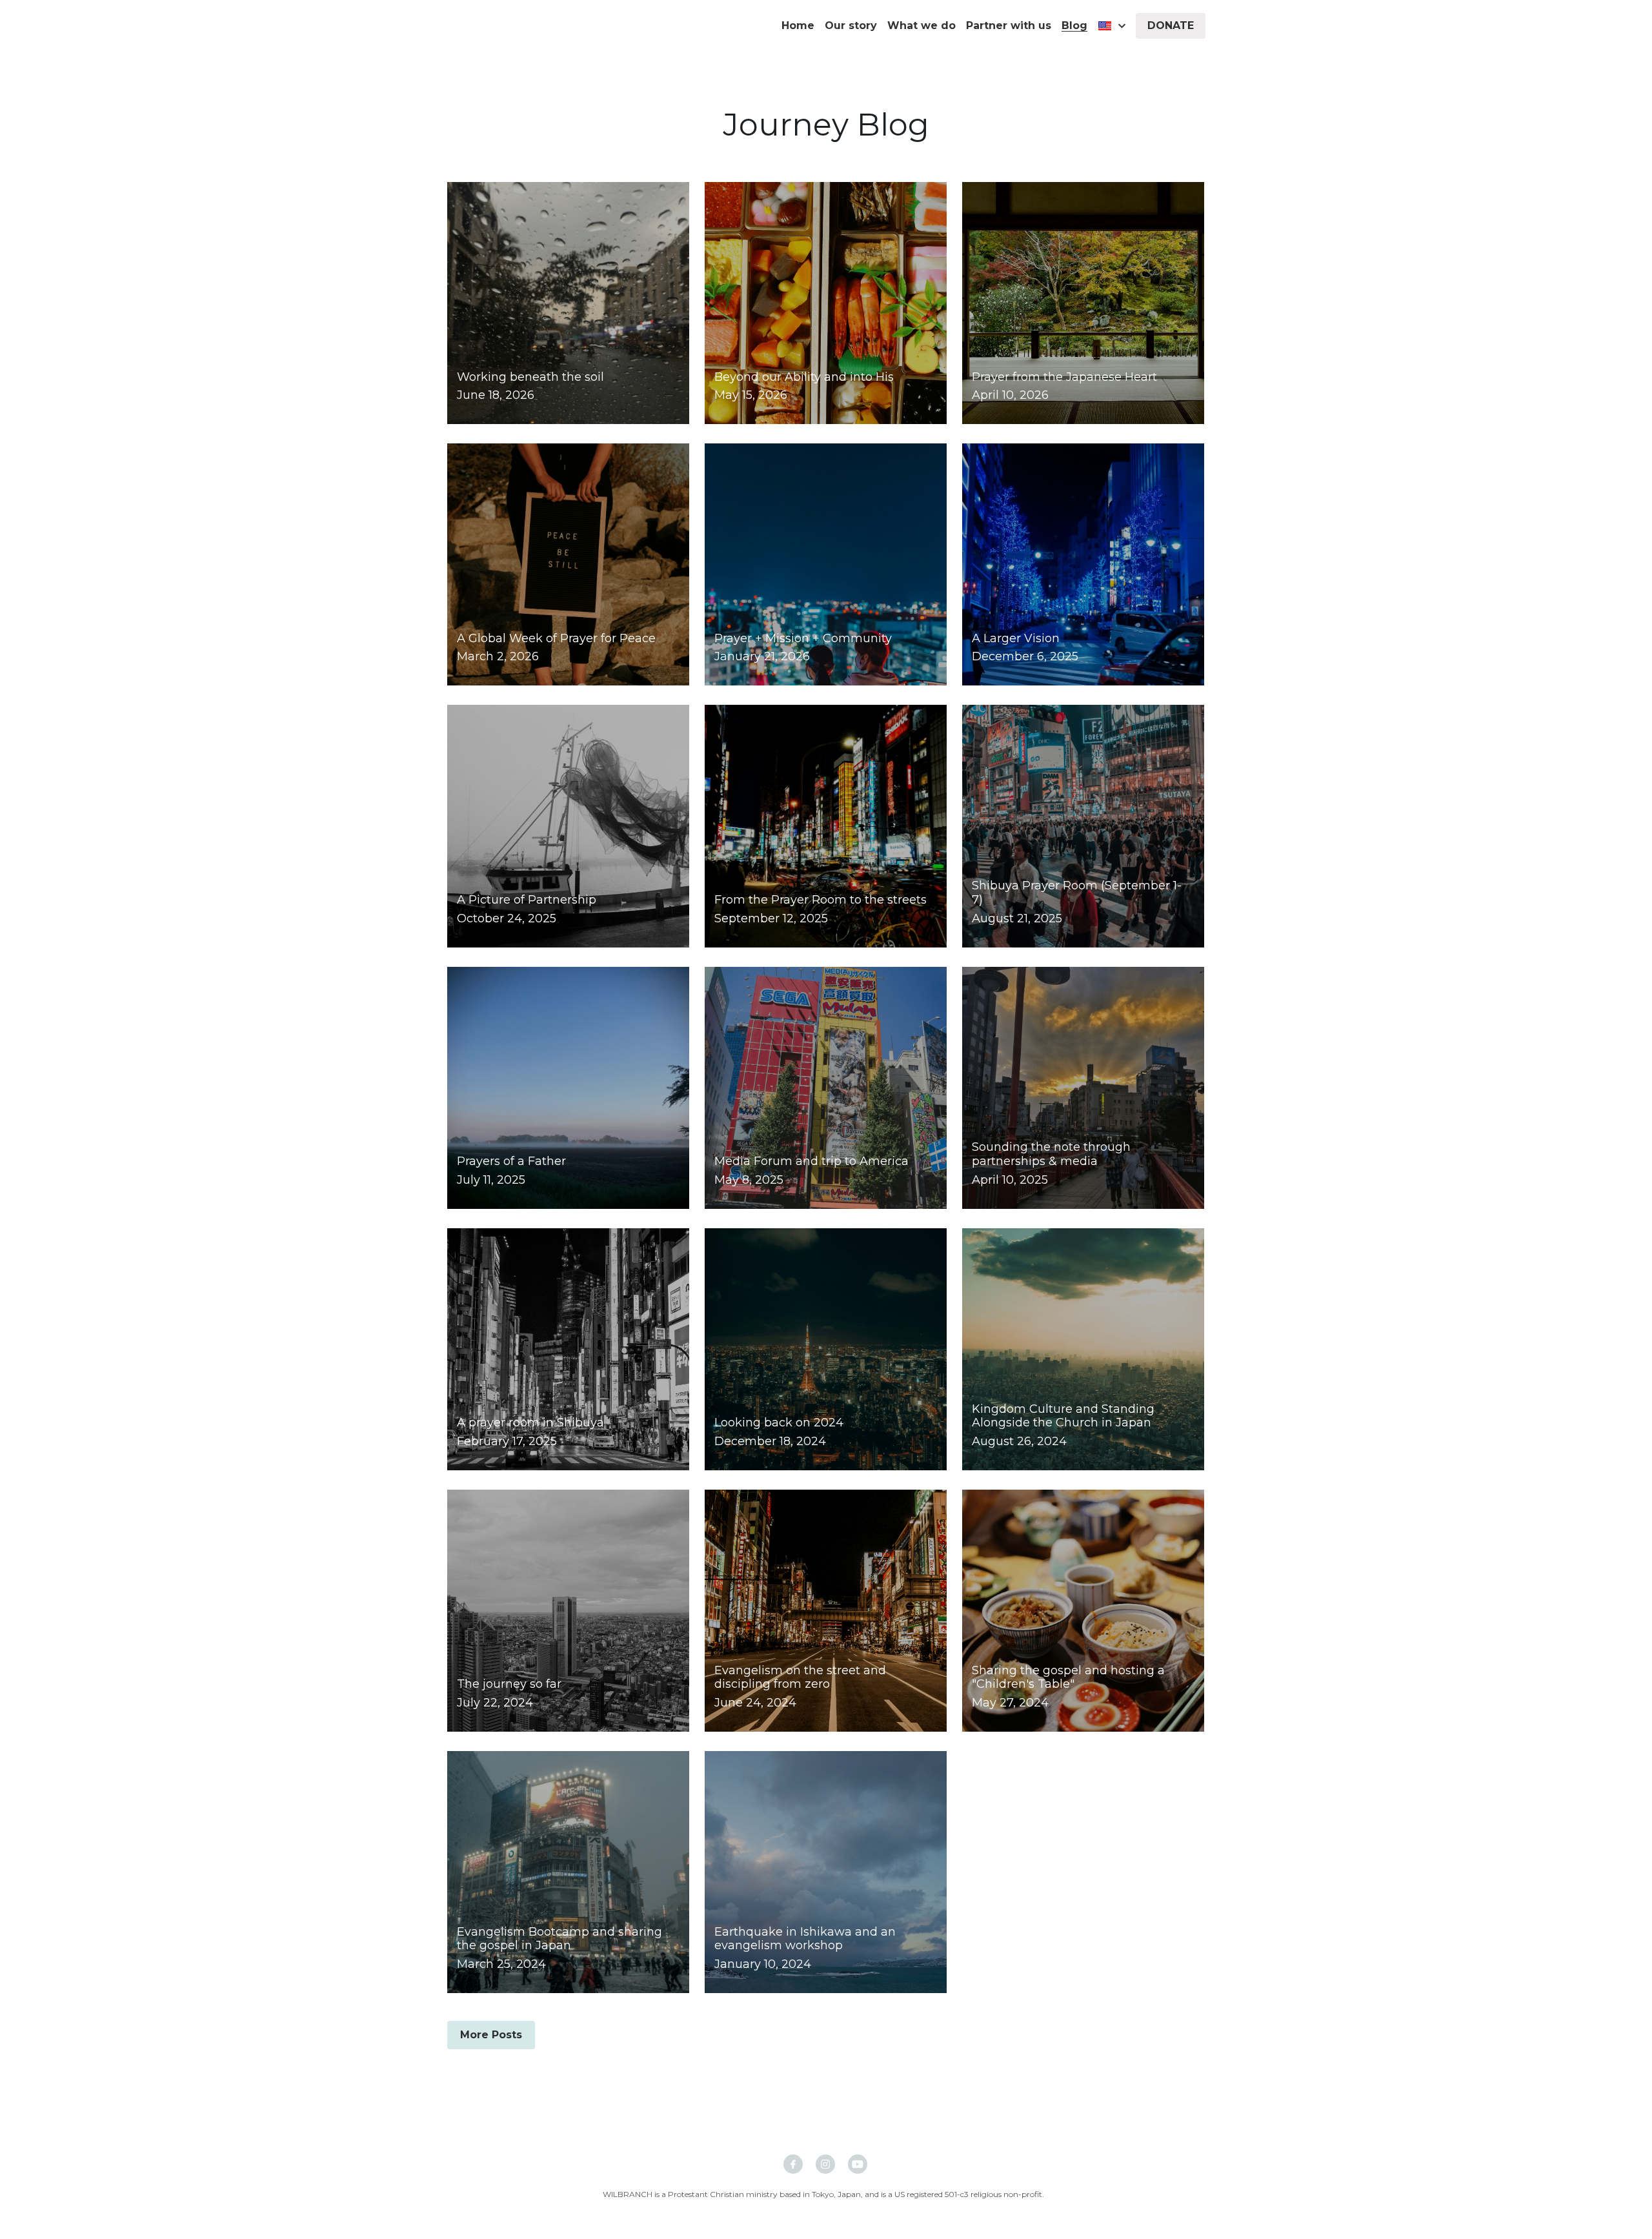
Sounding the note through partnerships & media (1051, 1155)
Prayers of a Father (511, 1161)
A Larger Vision (1016, 638)
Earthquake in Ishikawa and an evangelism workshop (805, 1939)
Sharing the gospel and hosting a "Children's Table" (1068, 1677)
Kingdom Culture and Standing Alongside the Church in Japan (1063, 1416)
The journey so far (509, 1685)
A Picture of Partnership (527, 900)
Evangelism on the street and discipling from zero (800, 1677)
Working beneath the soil (530, 377)
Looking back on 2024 (779, 1423)
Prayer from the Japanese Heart (1064, 377)
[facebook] (793, 2164)
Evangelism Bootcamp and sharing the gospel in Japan (559, 1939)
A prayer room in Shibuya (530, 1423)
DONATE (1171, 25)
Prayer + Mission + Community (803, 638)
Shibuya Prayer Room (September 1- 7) (1077, 893)
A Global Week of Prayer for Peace (556, 638)
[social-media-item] (825, 2164)
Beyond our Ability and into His (804, 377)
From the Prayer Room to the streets (821, 900)
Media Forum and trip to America (811, 1161)
